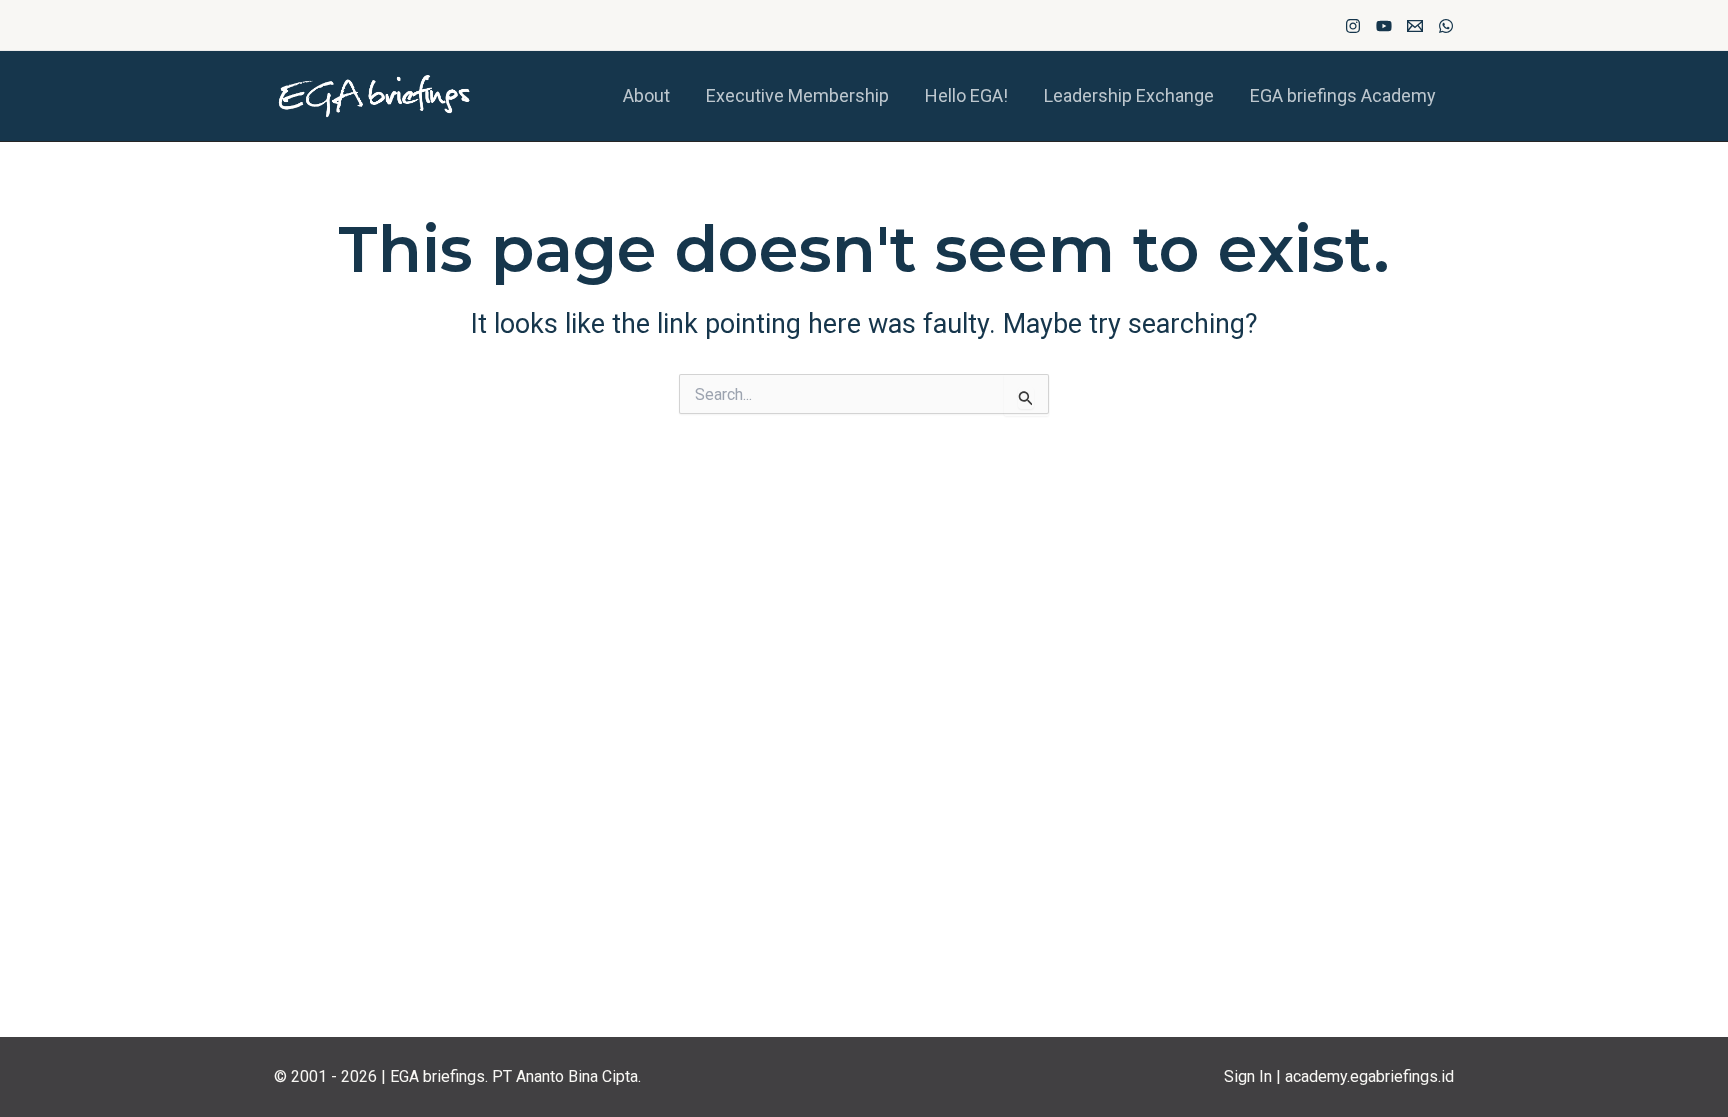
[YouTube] (1384, 26)
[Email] (1415, 26)
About (646, 95)
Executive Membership (797, 95)
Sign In (1248, 1076)
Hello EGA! (966, 95)
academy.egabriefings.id (1369, 1076)
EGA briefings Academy (1343, 95)
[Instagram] (1353, 26)
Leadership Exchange (1129, 95)
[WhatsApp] (1446, 26)
